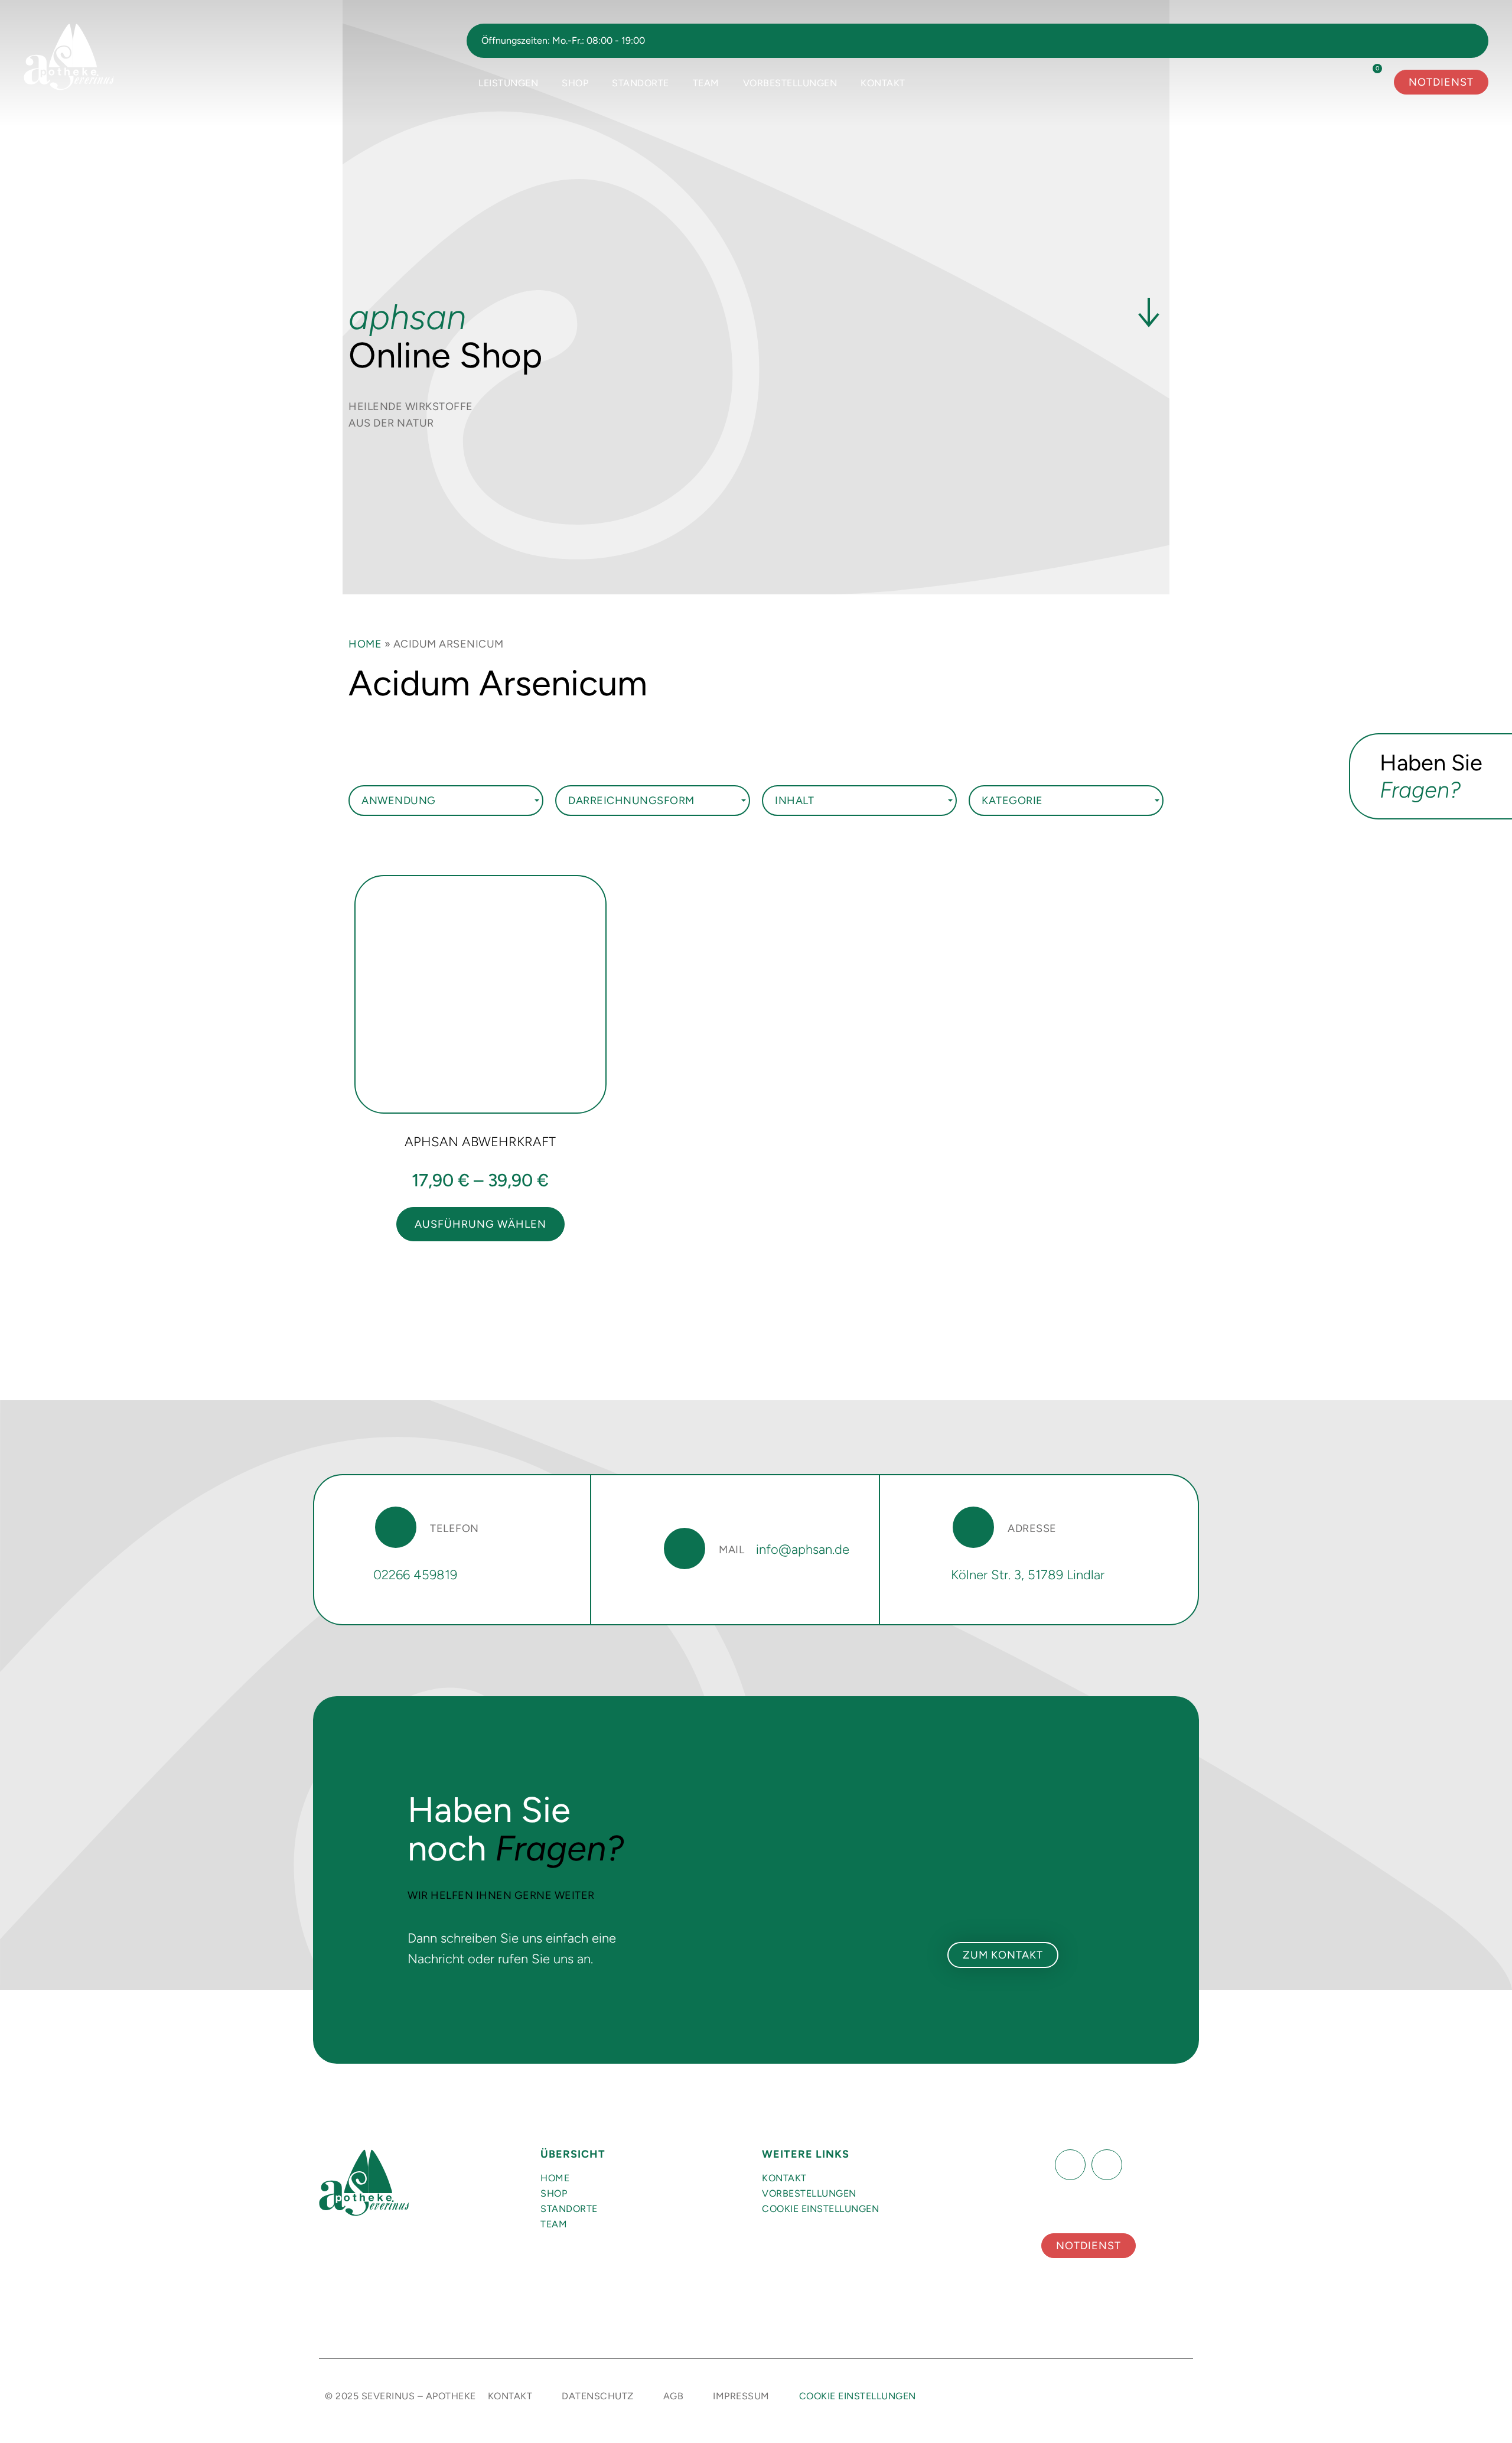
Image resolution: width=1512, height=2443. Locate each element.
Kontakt (883, 83)
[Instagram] (1107, 2165)
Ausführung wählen (480, 1224)
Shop (575, 83)
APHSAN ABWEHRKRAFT (480, 1142)
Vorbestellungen (790, 83)
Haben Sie (1431, 776)
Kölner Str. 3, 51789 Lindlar (1028, 1575)
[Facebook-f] (1070, 2165)
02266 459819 (415, 1575)
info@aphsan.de (803, 1549)
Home (365, 644)
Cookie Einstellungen (820, 2209)
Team (706, 83)
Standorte (641, 83)
